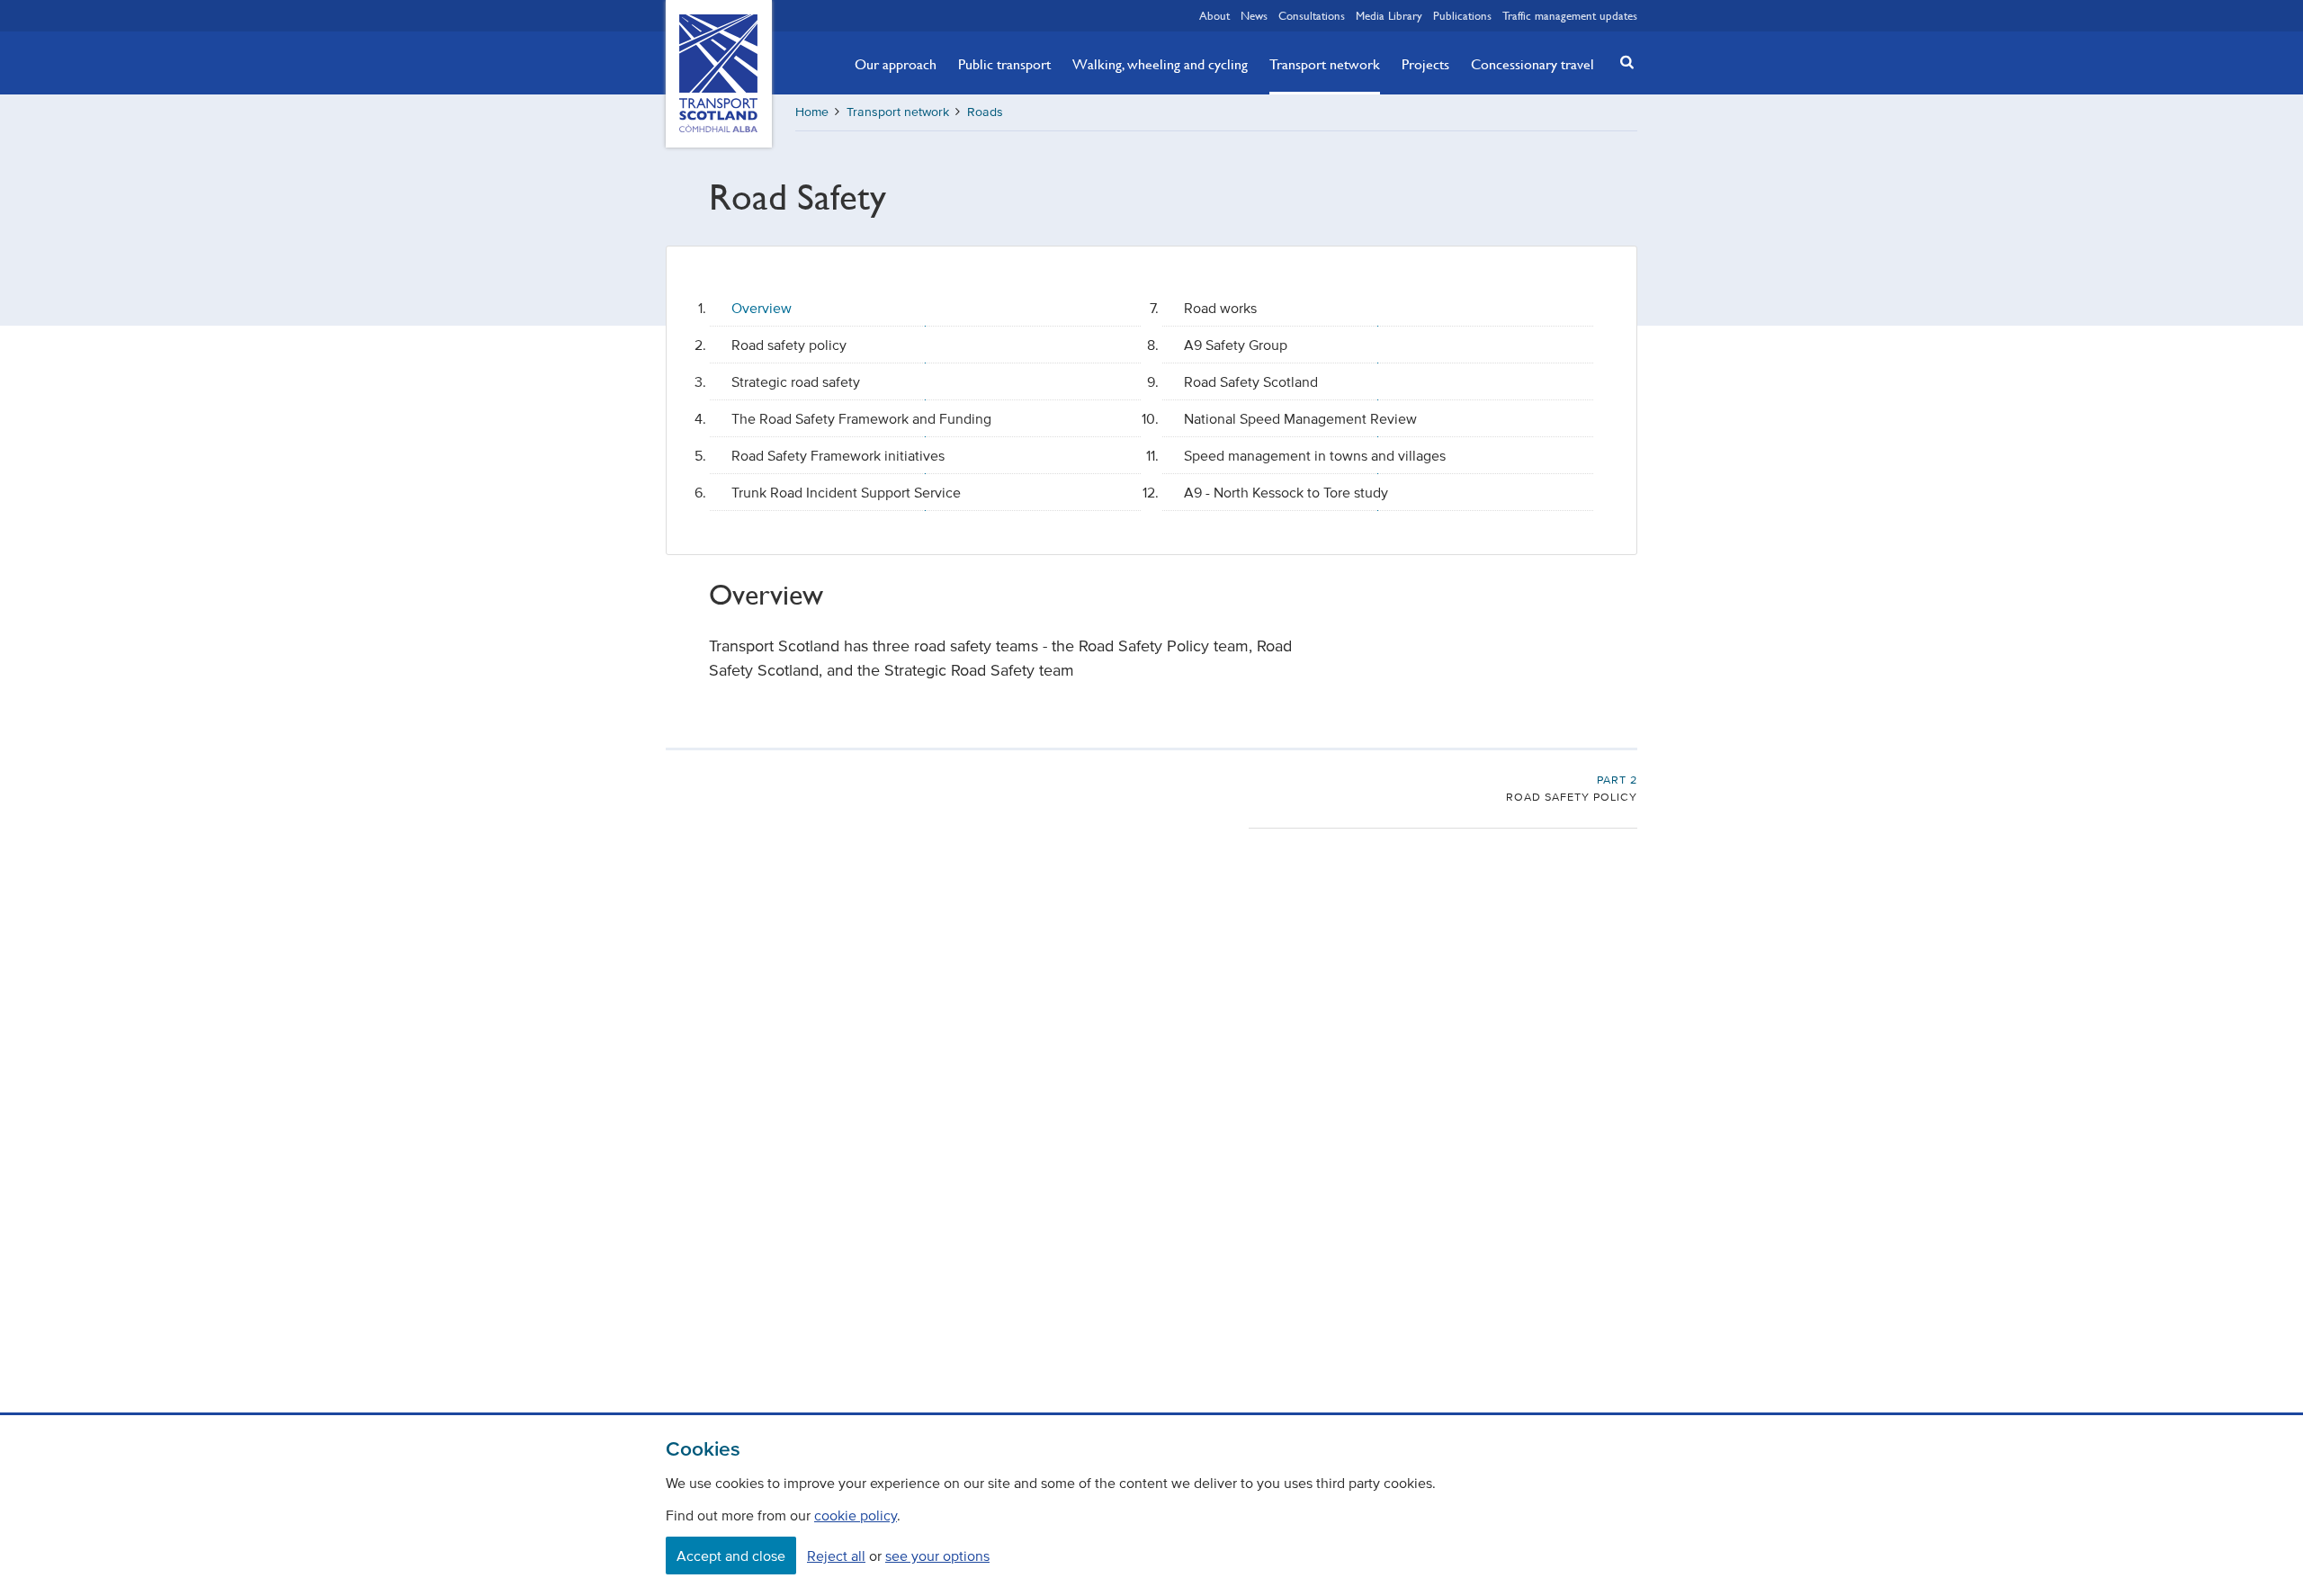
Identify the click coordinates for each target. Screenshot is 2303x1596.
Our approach (896, 64)
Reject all (836, 1556)
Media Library (1389, 15)
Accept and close (731, 1556)
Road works (1220, 308)
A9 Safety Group (1236, 345)
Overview (762, 308)
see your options (937, 1556)
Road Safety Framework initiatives (838, 455)
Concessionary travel (1532, 64)
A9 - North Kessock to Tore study (1286, 492)
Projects (1425, 64)
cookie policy (856, 1515)
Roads (985, 112)
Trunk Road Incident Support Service (846, 492)
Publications (1462, 15)
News (1254, 15)
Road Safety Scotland (1251, 381)
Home (812, 112)
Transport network (1325, 64)
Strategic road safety (796, 381)
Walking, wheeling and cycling (1160, 64)
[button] (1622, 62)
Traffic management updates (1570, 15)
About (1214, 15)
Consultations (1312, 15)
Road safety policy (789, 345)
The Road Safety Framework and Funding (861, 418)
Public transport (1004, 64)
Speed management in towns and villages (1315, 455)
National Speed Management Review (1300, 418)
